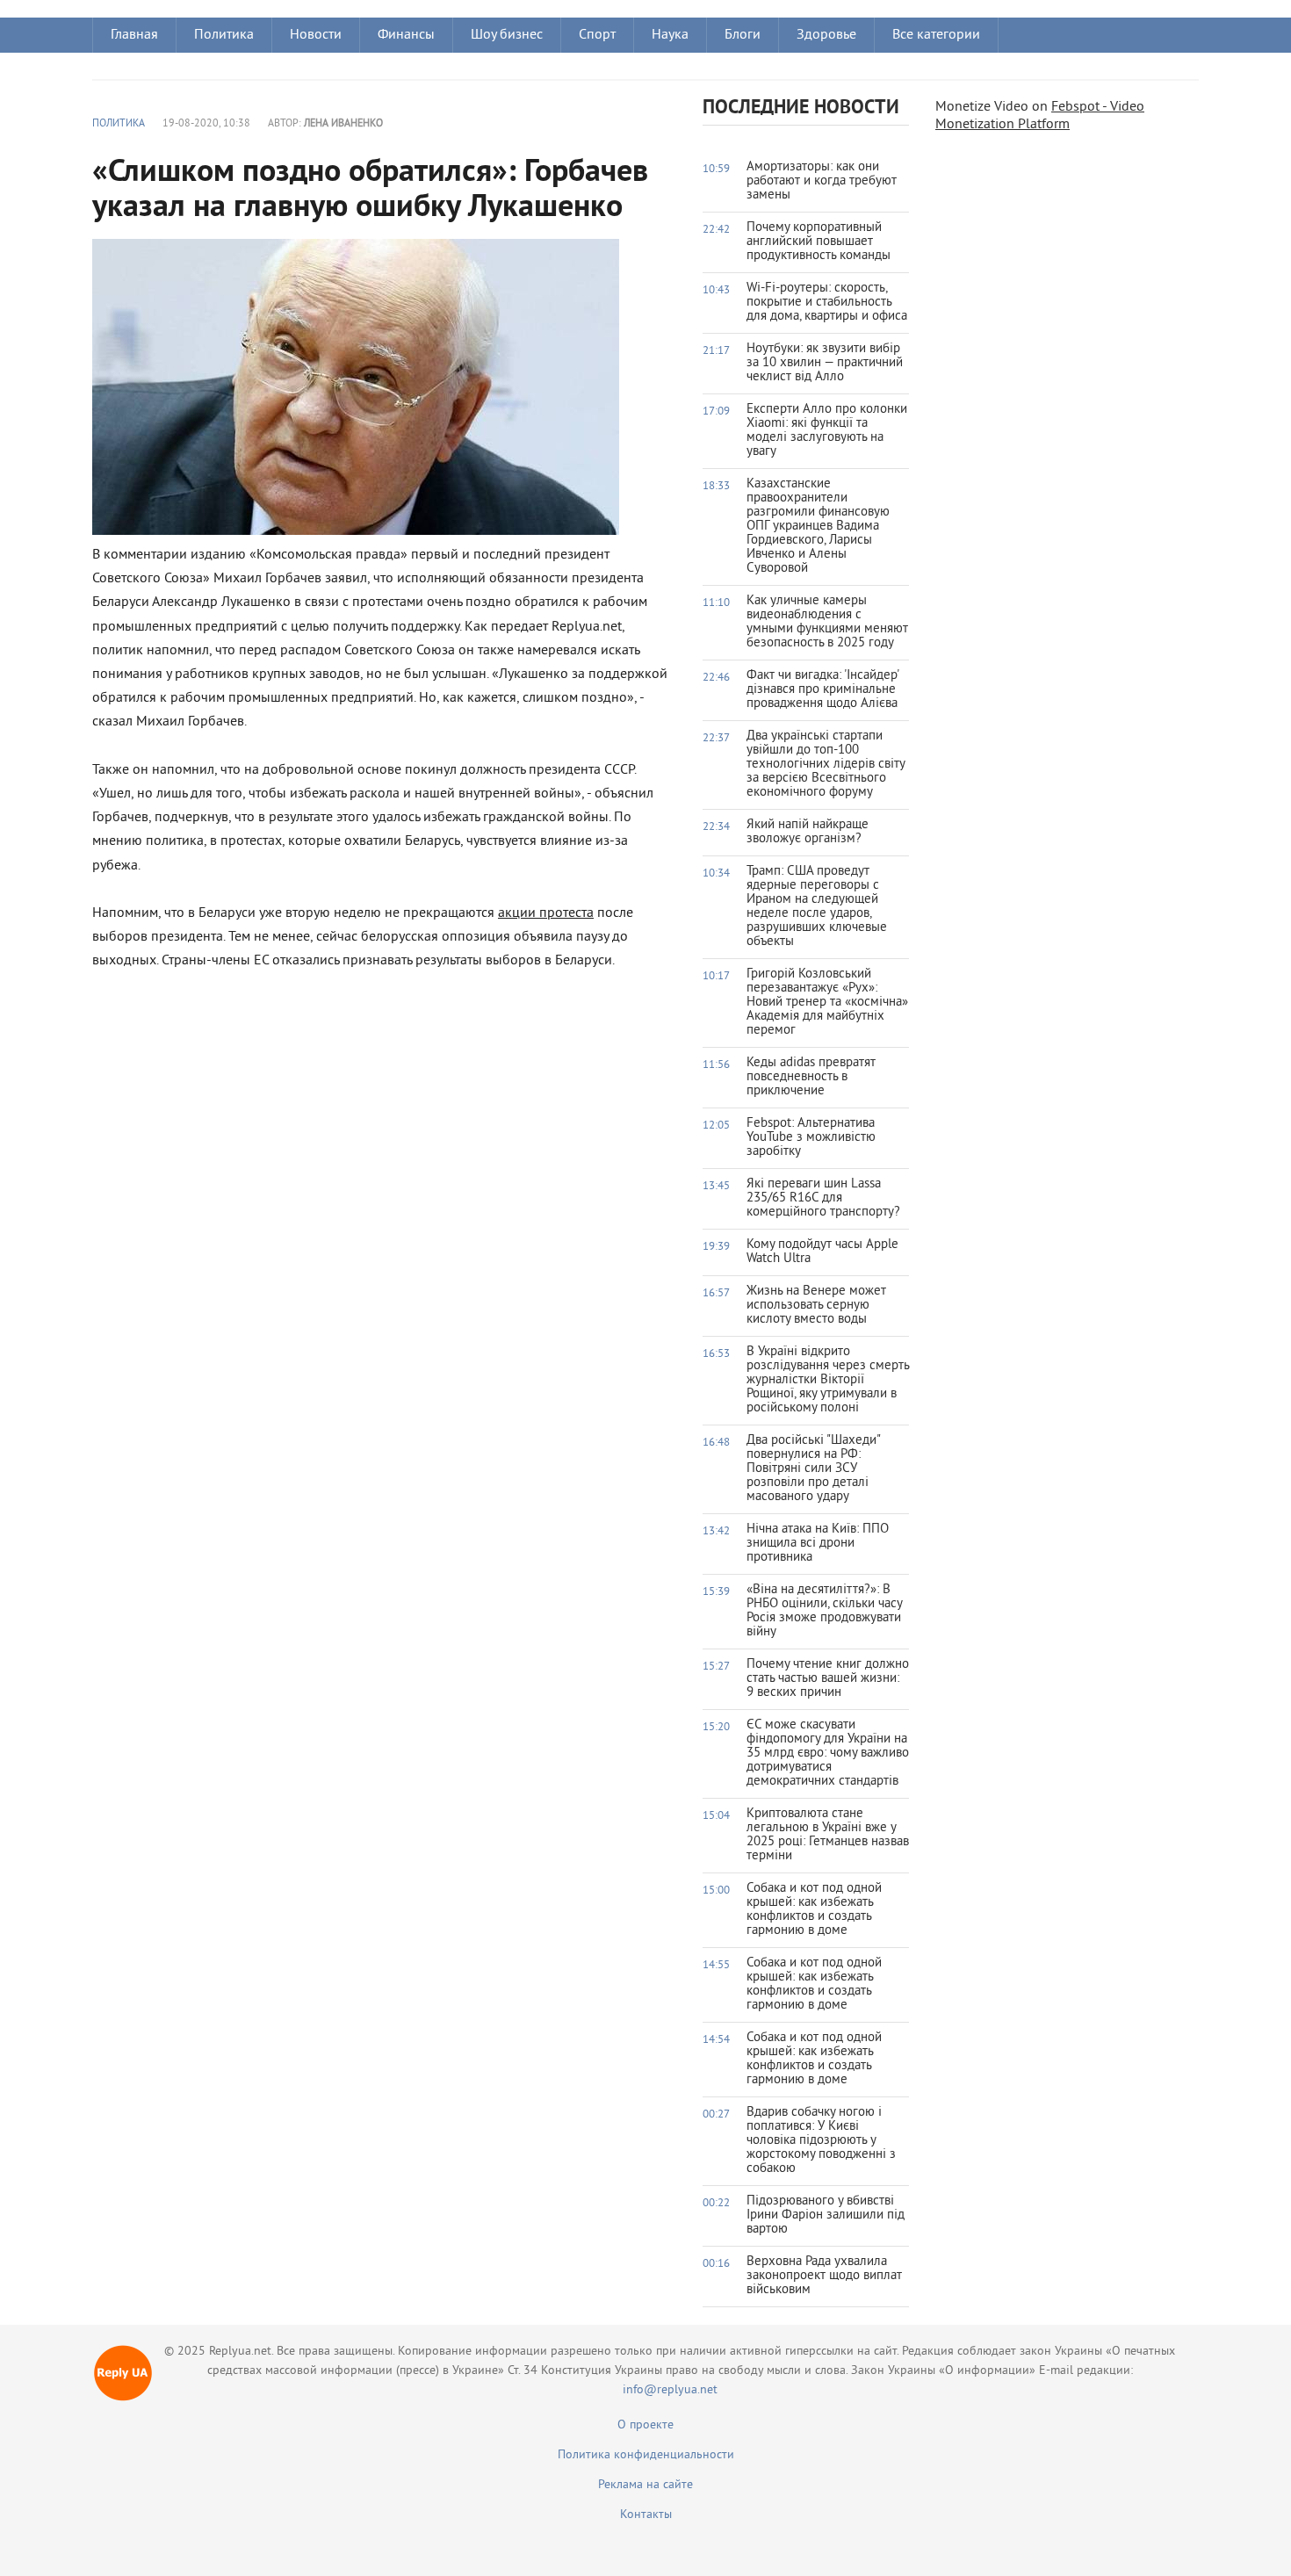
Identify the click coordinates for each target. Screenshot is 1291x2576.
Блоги (743, 35)
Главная (134, 35)
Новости (316, 35)
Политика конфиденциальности (646, 2455)
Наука (670, 35)
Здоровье (826, 35)
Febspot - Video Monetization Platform (1040, 116)
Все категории (936, 35)
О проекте (645, 2425)
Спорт (597, 35)
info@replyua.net (670, 2390)
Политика (224, 35)
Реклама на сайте (645, 2485)
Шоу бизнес (507, 35)
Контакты (646, 2515)
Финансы (406, 35)
